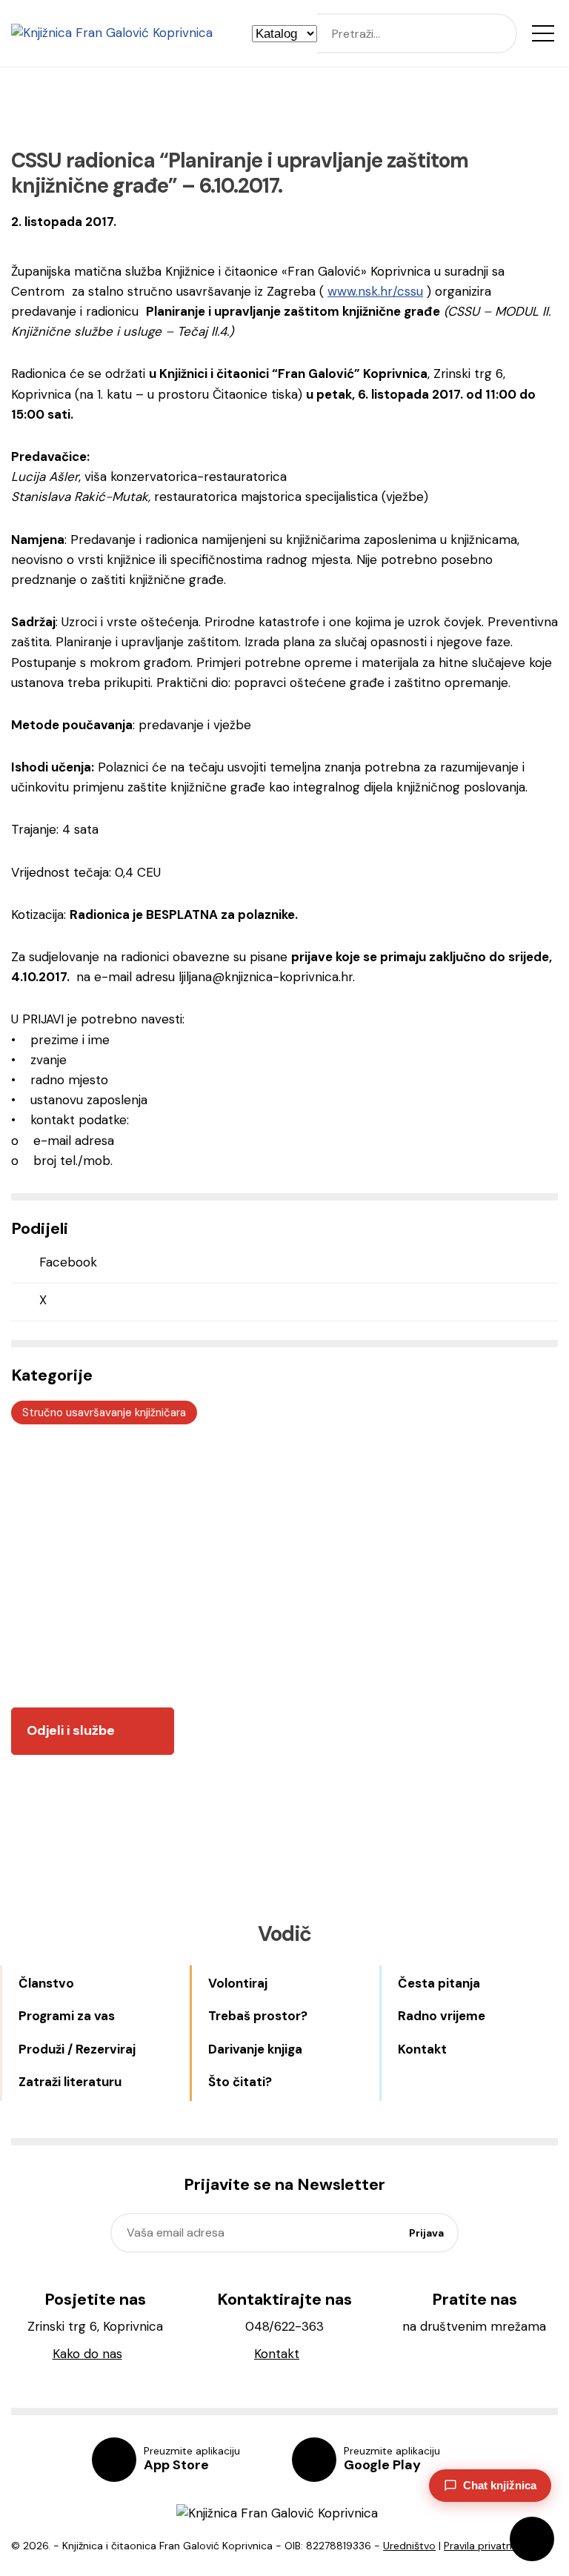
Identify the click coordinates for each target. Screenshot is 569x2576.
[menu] (543, 33)
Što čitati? (240, 2082)
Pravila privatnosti (487, 2546)
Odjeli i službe (71, 1730)
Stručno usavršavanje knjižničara (104, 1413)
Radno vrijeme (442, 2016)
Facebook (68, 1262)
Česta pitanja (439, 1983)
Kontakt (422, 2049)
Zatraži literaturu (70, 2082)
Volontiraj (238, 1983)
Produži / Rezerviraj (77, 2049)
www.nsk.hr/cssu (375, 291)
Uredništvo (409, 2546)
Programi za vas (67, 2016)
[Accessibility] (532, 2539)
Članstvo (46, 1983)
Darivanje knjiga (255, 2049)
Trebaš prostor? (258, 2016)
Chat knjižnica (500, 2485)
